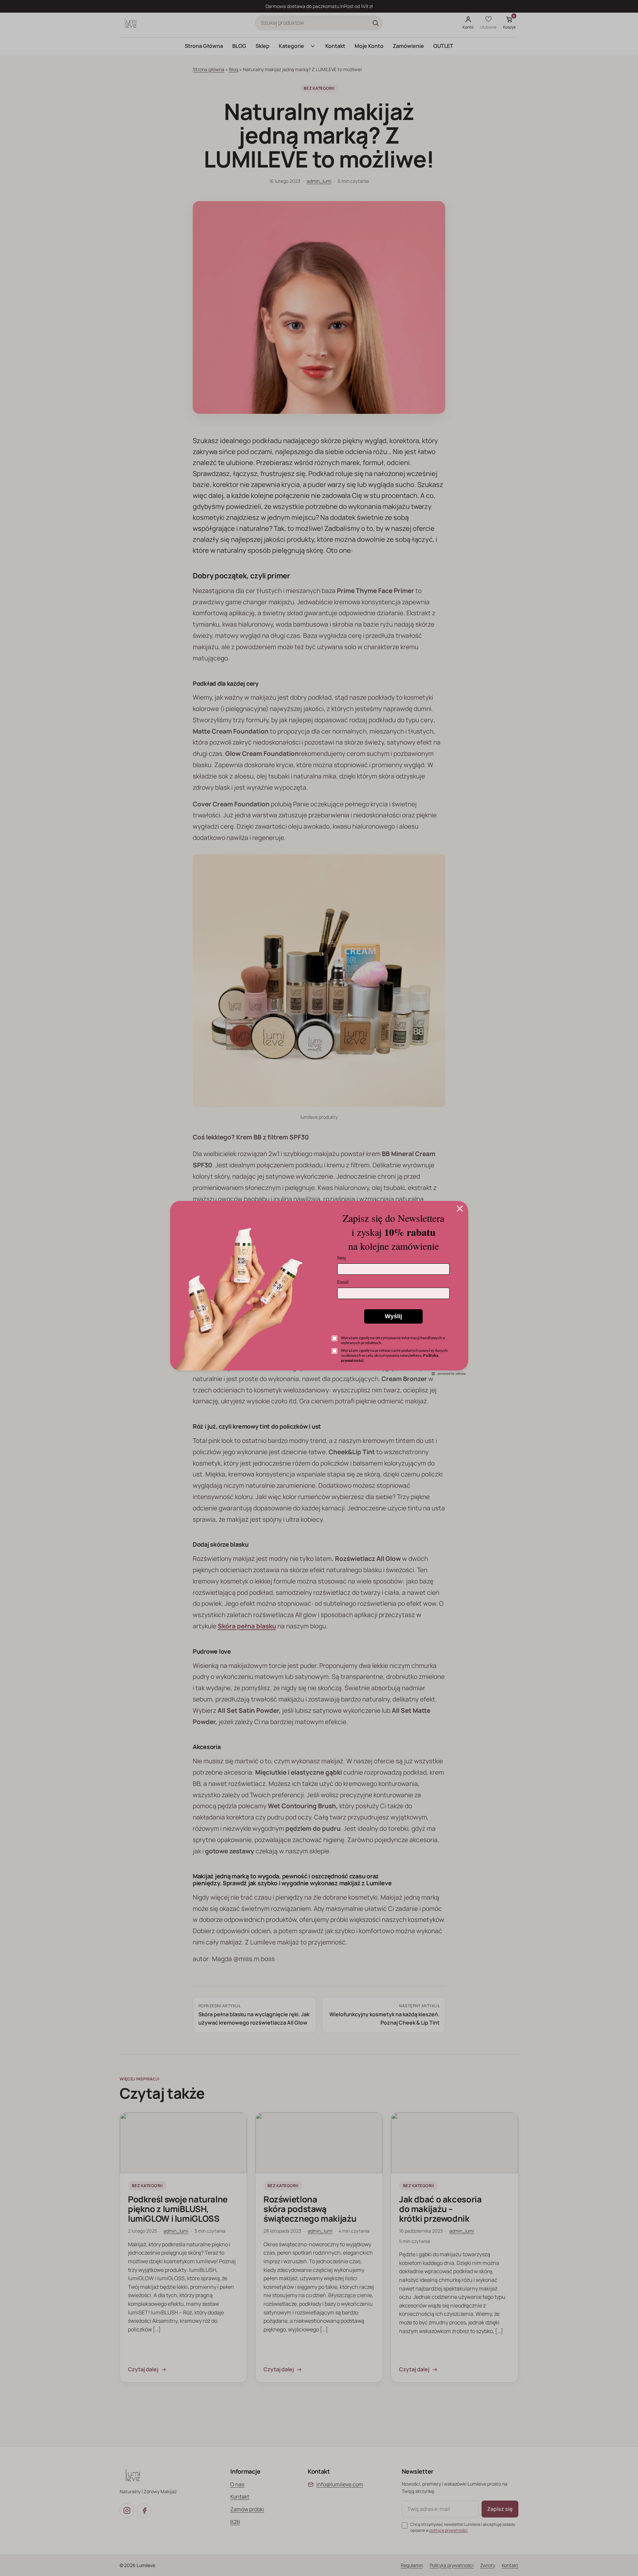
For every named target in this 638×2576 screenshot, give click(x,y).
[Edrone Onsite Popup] (319, 1288)
